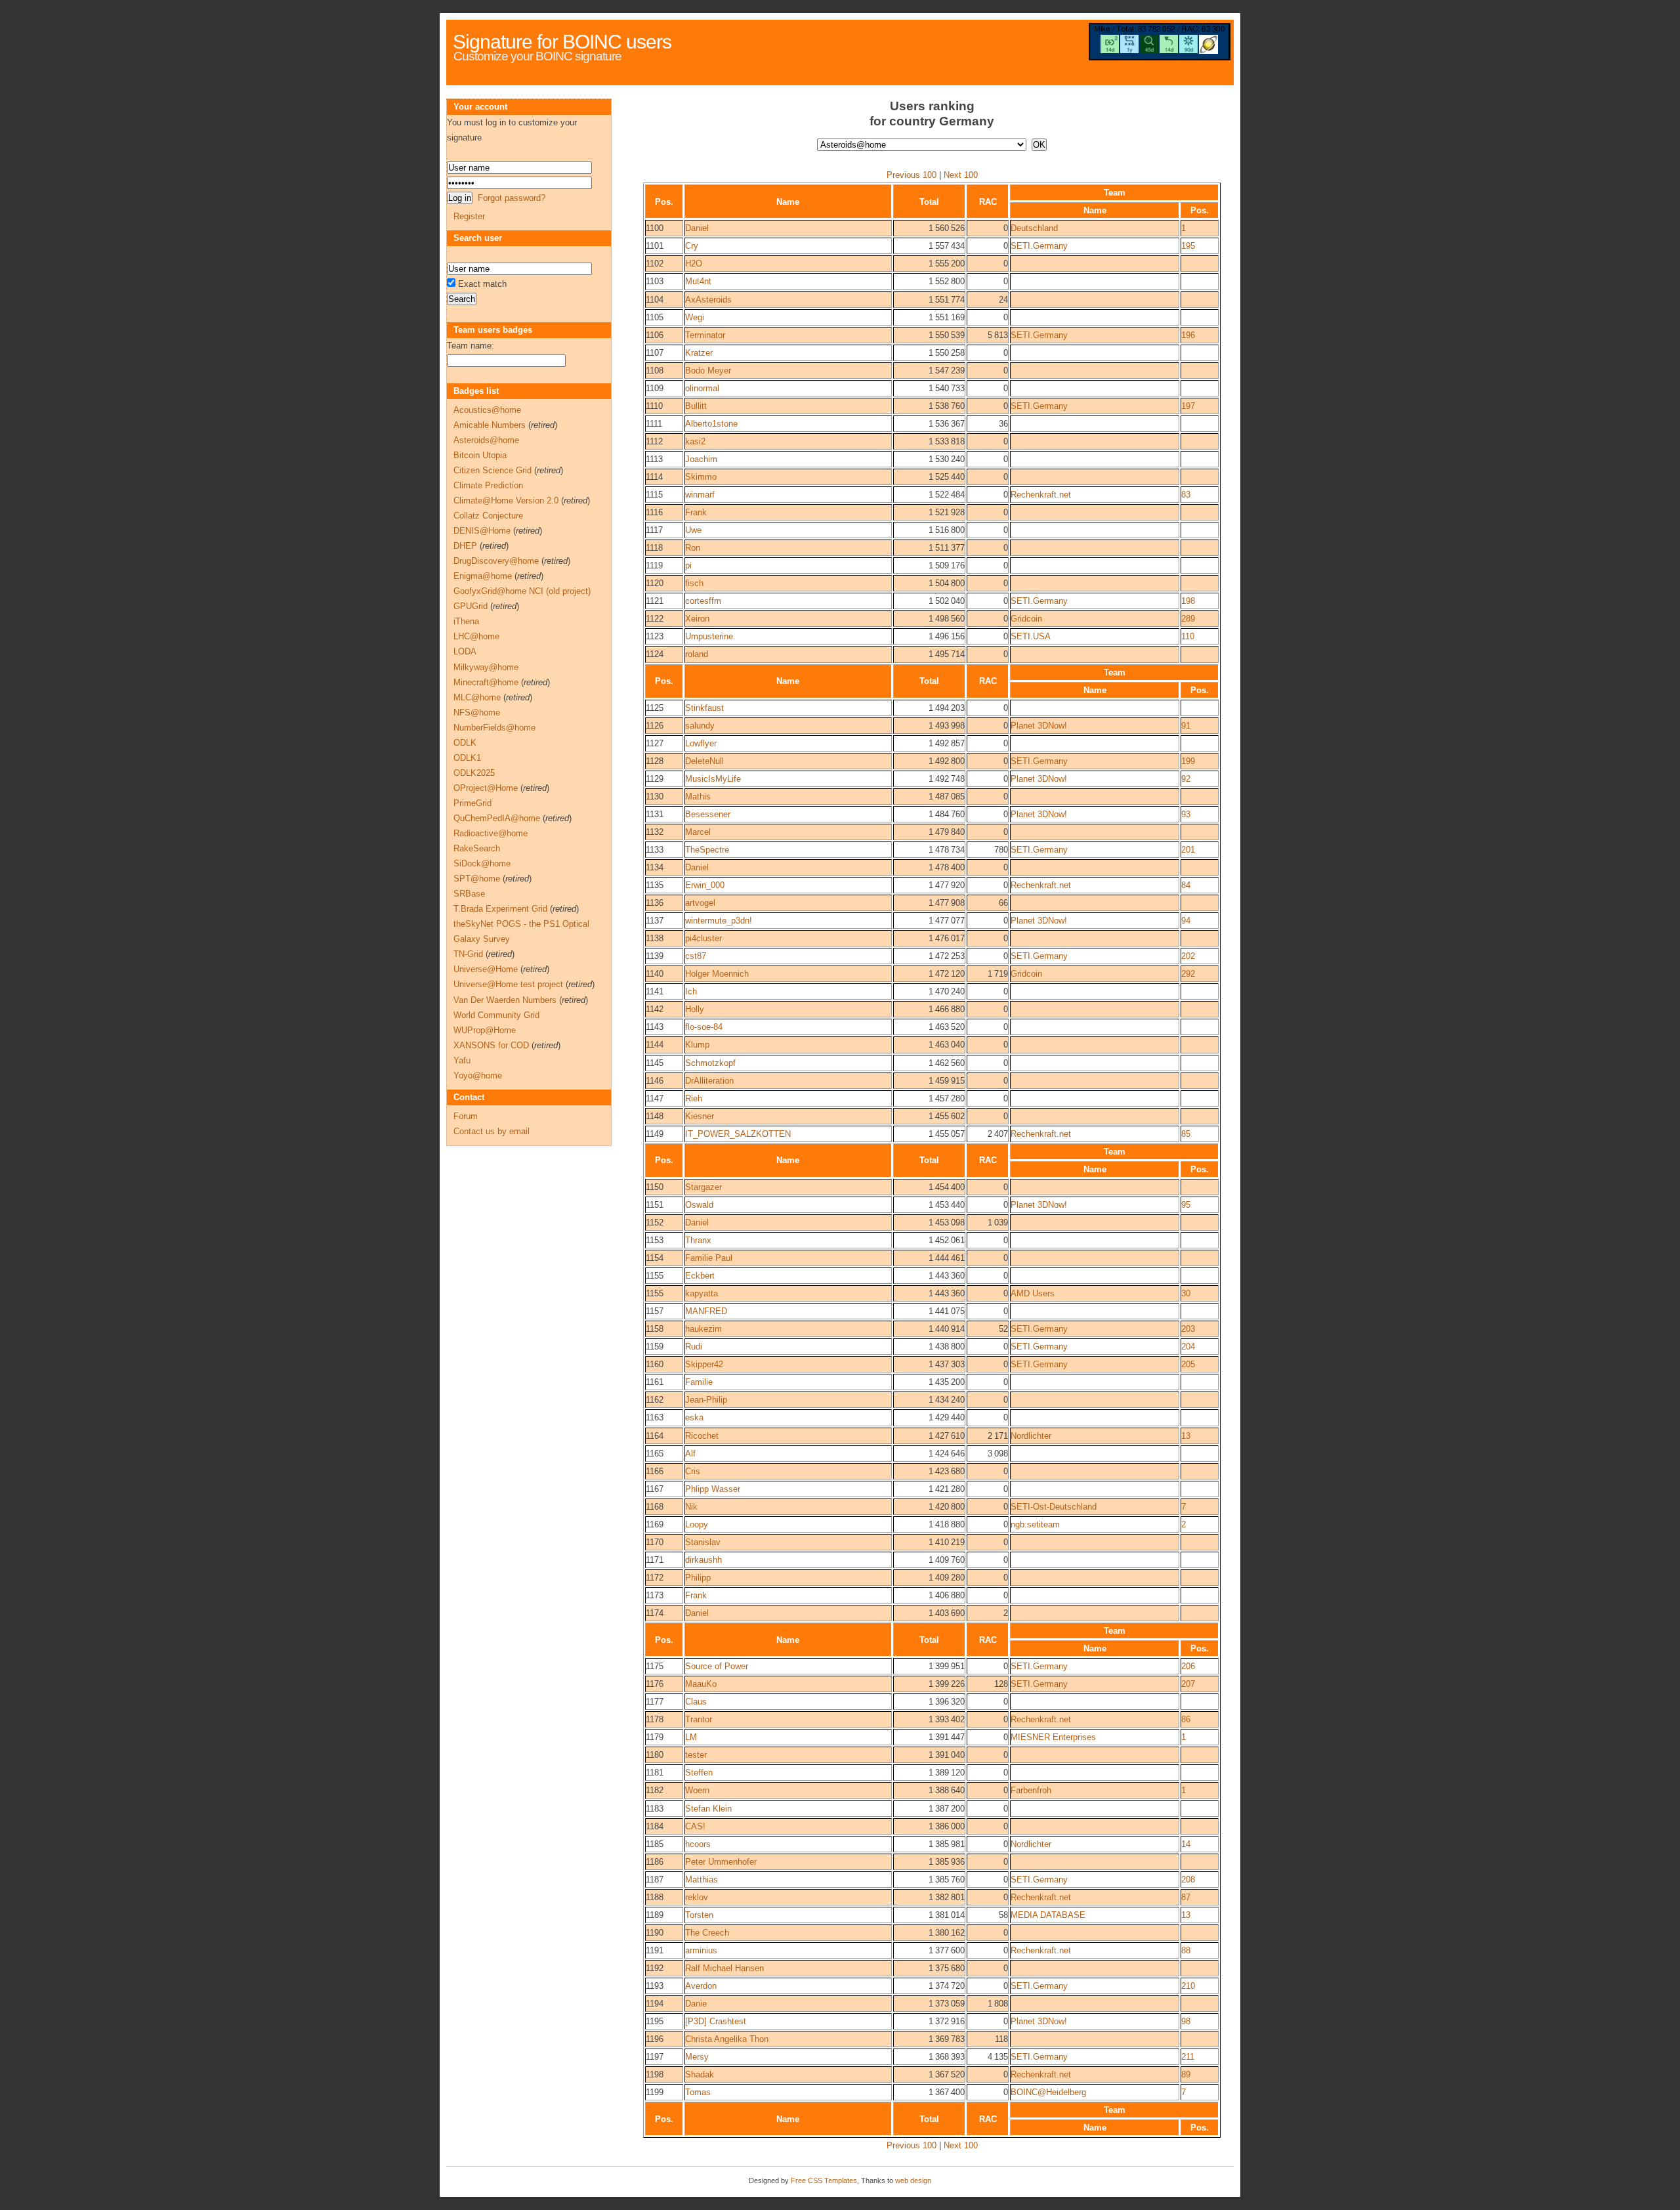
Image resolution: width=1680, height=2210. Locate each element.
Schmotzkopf (710, 1063)
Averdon (701, 1986)
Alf (690, 1454)
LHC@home (476, 636)
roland (697, 654)
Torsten (699, 1915)
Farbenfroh (1031, 1790)
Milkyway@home (486, 667)
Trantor (699, 1719)
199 (1188, 761)
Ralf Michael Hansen (724, 1968)
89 (1186, 2074)
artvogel (700, 903)
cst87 (696, 956)
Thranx (698, 1240)
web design (913, 2180)
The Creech (707, 1933)
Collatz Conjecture (488, 516)
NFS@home (477, 712)
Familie (699, 1382)
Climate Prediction (488, 485)
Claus (696, 1702)
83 (1186, 495)
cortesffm (703, 601)
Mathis (698, 797)
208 (1188, 1880)
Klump (697, 1045)
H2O (694, 264)
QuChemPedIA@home (497, 818)
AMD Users (1033, 1293)
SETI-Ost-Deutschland (1054, 1507)
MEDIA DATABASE (1048, 1915)
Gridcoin (1026, 619)
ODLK (465, 743)
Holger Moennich (717, 974)
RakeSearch (477, 848)
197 (1188, 406)
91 (1186, 726)
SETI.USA (1031, 636)
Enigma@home (483, 576)
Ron (693, 548)
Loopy (697, 1524)
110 (1188, 636)
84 (1186, 885)
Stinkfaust (704, 708)
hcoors (698, 1844)
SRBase (469, 894)
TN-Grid (468, 954)
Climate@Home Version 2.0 (506, 500)
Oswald (699, 1205)
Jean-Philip (706, 1400)
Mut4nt (698, 281)
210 (1188, 1986)
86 (1186, 1719)
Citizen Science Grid (493, 470)
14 (1186, 1844)
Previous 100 (912, 175)
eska (694, 1417)
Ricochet (702, 1436)
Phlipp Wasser (713, 1489)
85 (1186, 1134)
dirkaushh (703, 1560)
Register (469, 216)
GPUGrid (471, 606)
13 (1186, 1436)
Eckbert (700, 1276)
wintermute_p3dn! (719, 921)
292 (1188, 974)
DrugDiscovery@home (496, 561)
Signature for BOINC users (562, 42)
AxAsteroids (708, 300)
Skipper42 (704, 1364)
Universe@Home (486, 969)
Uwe (693, 530)
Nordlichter (1031, 1436)
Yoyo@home (478, 1075)
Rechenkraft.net (1041, 495)
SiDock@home (482, 863)
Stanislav (703, 1542)
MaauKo (701, 1684)
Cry (692, 246)
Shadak (700, 2074)
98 (1186, 2021)
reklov (697, 1897)
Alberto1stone (711, 424)
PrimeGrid (472, 803)
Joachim (701, 459)
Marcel (698, 832)
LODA (465, 651)
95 (1186, 1205)
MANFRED (706, 1311)
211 (1188, 2057)
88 (1186, 1950)
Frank (696, 512)
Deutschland (1034, 228)
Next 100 (961, 175)
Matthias (702, 1880)
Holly (695, 1009)
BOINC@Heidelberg (1048, 2092)
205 (1188, 1364)
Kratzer (699, 353)
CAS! (695, 1826)
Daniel (697, 228)
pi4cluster (703, 938)
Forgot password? (512, 198)
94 (1186, 921)
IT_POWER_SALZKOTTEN (738, 1134)
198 (1188, 601)
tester (696, 1755)
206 (1188, 1666)
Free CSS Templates (824, 2180)
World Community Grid (496, 1015)
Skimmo (701, 477)
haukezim (703, 1329)
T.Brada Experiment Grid (500, 909)
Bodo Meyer (708, 371)
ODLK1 (467, 758)
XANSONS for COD (491, 1045)
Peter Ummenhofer (721, 1862)
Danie (696, 2004)
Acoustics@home (487, 410)
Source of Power (717, 1666)
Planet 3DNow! (1039, 726)
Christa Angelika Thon (727, 2039)
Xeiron (697, 619)
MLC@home (477, 697)
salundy (700, 726)
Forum (466, 1116)
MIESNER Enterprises (1053, 1737)
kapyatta (702, 1293)
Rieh (694, 1098)
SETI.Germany (1039, 246)
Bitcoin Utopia (480, 455)
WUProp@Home (485, 1030)
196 (1188, 335)
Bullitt (696, 406)
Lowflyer (701, 743)
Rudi (694, 1347)
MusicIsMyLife (713, 779)
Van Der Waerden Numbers (505, 1000)
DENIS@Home (482, 531)
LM (691, 1737)
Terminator (705, 335)
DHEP (465, 546)
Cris (693, 1471)
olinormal (702, 388)
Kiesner (700, 1116)
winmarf (700, 495)
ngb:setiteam (1035, 1524)
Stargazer (703, 1187)
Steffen (699, 1773)
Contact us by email (492, 1131)
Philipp (698, 1578)
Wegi (695, 317)
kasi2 (695, 441)
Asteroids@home (486, 440)
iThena (466, 621)
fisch (694, 583)
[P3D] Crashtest (716, 2021)
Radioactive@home (491, 833)
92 (1186, 779)
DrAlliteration (709, 1081)
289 (1188, 619)
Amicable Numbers (490, 425)
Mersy (697, 2057)
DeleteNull (704, 761)
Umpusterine (709, 636)
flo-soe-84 (704, 1027)
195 (1188, 246)
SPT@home (477, 879)
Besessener (708, 814)
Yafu (462, 1060)
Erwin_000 (705, 885)
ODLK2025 (474, 773)
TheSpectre (707, 850)
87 (1186, 1897)
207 (1188, 1684)
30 (1186, 1293)
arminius (701, 1950)
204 (1188, 1347)
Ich (691, 991)
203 (1188, 1329)
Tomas (698, 2092)
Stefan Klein (708, 1809)
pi (688, 565)
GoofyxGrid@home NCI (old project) (522, 591)
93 (1186, 814)
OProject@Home (486, 788)
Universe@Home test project (508, 984)
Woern (697, 1790)
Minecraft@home (486, 682)
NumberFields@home (494, 728)
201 (1188, 850)
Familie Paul (709, 1258)
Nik (691, 1507)
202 (1188, 956)
